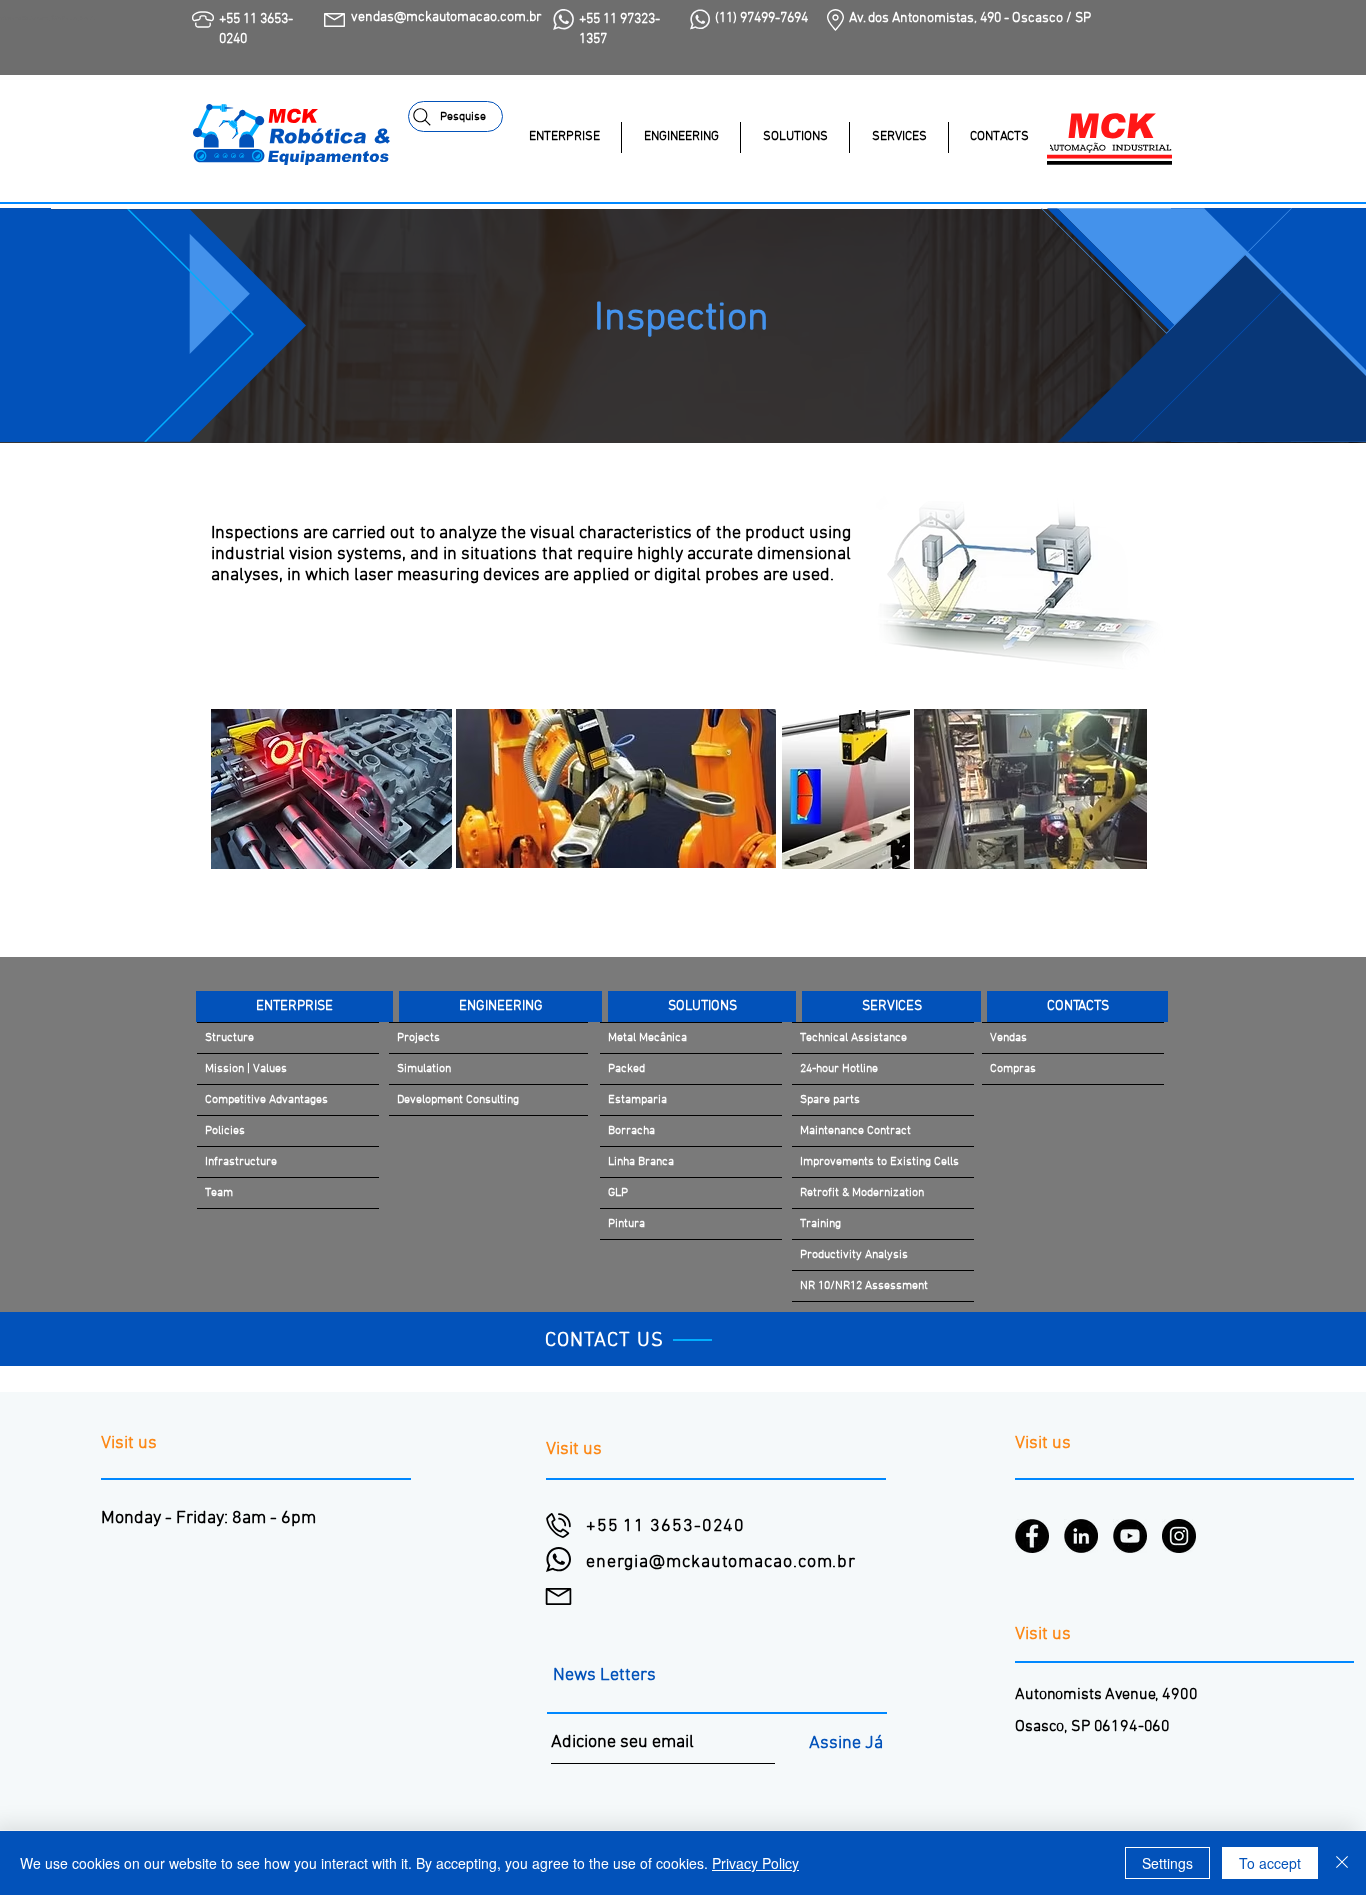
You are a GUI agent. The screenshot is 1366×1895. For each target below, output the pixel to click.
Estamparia (637, 1100)
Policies (225, 1131)
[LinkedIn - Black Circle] (1081, 1536)
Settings (1167, 1863)
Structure (229, 1038)
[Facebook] (1032, 1536)
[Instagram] (1179, 1536)
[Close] (1342, 1863)
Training (820, 1224)
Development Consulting (458, 1100)
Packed (626, 1069)
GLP (618, 1193)
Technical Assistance (853, 1038)
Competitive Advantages (266, 1100)
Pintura (626, 1224)
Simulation (424, 1069)
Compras (1013, 1069)
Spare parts (830, 1100)
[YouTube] (1130, 1536)
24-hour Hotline (839, 1069)
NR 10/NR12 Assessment (864, 1286)
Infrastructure (241, 1162)
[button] (794, 137)
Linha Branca (641, 1162)
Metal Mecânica (647, 1038)
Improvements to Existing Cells (879, 1162)
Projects (418, 1038)
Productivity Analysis (854, 1255)
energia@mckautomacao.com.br (721, 1562)
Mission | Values (246, 1069)
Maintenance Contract (855, 1131)
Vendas (1008, 1038)
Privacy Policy (755, 1863)
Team (219, 1193)
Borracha (631, 1131)
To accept (1270, 1863)
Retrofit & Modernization (862, 1193)
